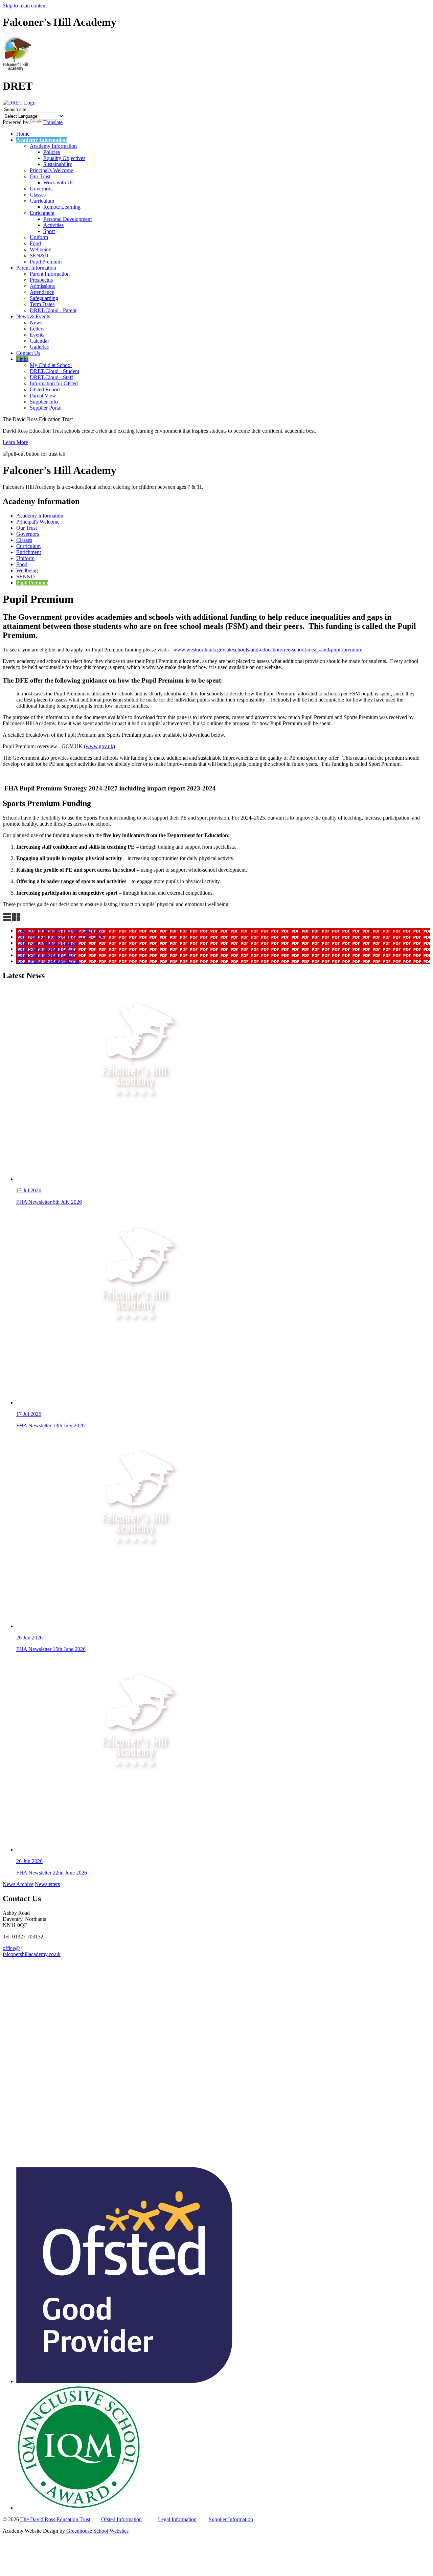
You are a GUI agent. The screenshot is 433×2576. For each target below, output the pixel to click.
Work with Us (58, 182)
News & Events (33, 316)
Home (23, 134)
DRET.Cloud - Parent (53, 310)
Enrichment (42, 213)
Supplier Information (231, 2519)
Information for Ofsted (54, 383)
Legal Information (177, 2519)
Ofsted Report (45, 389)
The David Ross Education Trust (55, 2519)
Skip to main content (25, 6)
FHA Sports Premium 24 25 (46, 955)
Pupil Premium (46, 262)
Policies (52, 152)
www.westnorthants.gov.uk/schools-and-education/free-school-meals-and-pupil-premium (268, 650)
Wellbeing (41, 249)
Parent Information (36, 268)
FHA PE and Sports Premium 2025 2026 (60, 937)
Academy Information (42, 140)
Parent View (43, 396)
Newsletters (47, 1884)
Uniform (39, 237)
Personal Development (67, 219)
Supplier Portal (46, 408)
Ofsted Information (121, 2519)
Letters (37, 329)
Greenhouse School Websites (97, 2531)
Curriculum (42, 201)
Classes (38, 195)
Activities (53, 225)
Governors (41, 189)
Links (22, 359)
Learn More (15, 442)
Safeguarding (44, 298)
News (36, 323)
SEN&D (39, 256)
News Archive (18, 1884)
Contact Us (28, 353)
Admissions (42, 286)
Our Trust (40, 176)
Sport (49, 231)
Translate (53, 122)
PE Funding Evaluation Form (48, 961)
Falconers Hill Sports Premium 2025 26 (59, 931)
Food (35, 243)
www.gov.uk (99, 746)
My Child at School (51, 365)
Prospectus (41, 280)
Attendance (42, 292)
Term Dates (42, 304)
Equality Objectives (64, 158)
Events (37, 335)
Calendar (39, 341)
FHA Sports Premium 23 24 (46, 949)
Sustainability (58, 164)
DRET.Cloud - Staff (51, 377)
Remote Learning (62, 207)
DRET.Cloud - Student (54, 371)
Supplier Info (44, 402)
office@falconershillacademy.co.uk (32, 1951)
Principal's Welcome (51, 170)
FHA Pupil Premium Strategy (48, 943)
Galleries (39, 347)
